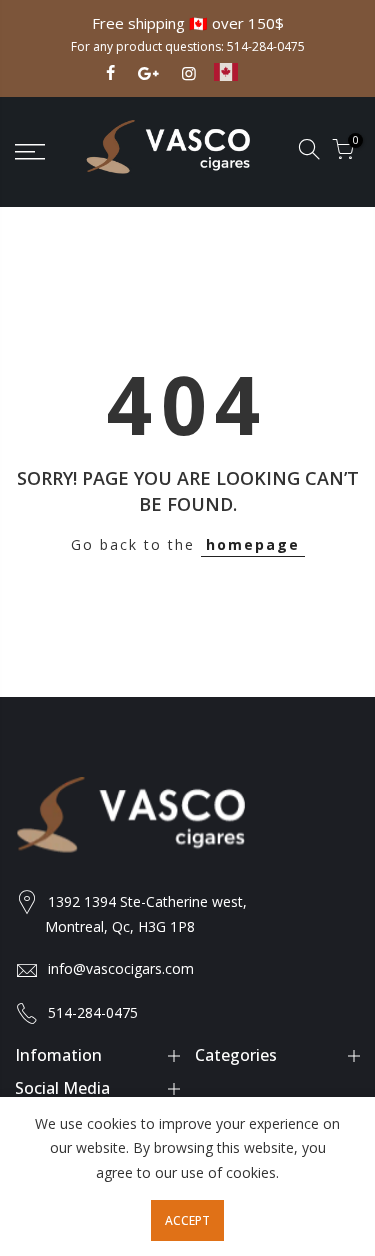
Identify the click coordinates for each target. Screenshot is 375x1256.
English (241, 81)
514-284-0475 (266, 46)
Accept (187, 1220)
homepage (253, 544)
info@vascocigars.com (121, 968)
